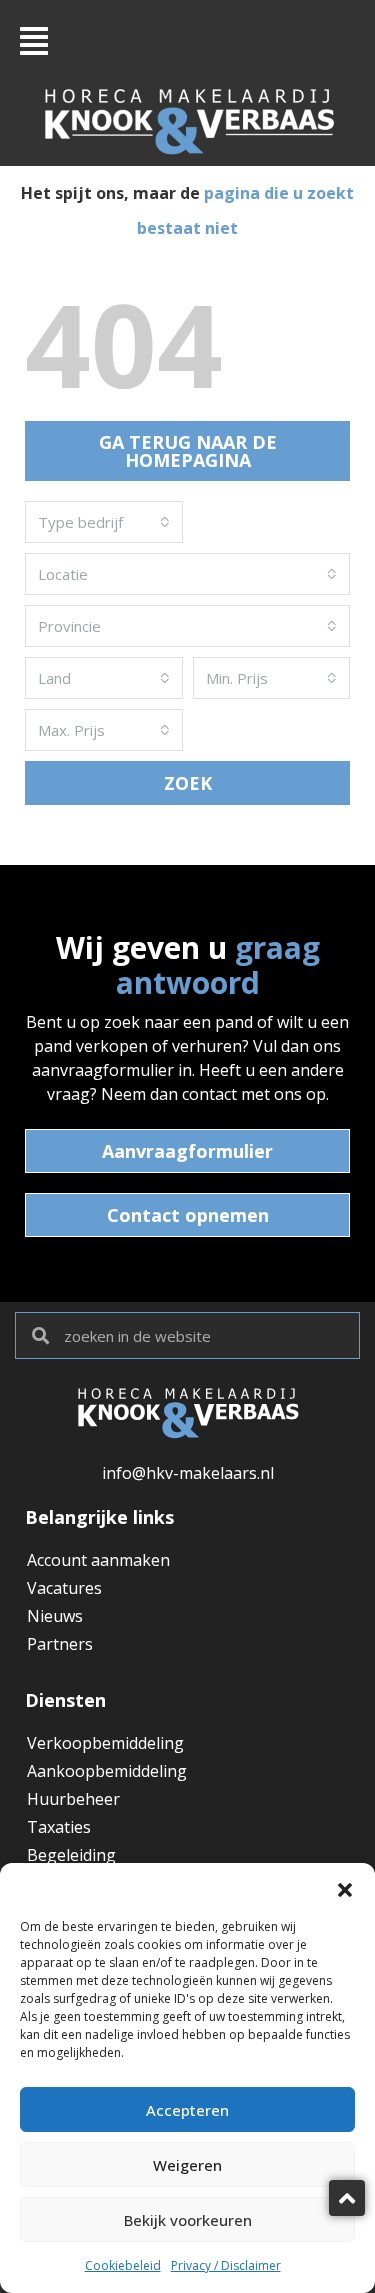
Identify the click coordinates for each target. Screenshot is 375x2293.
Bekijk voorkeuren (188, 2220)
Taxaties (59, 1827)
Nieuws (55, 1616)
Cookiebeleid (123, 2265)
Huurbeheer (73, 1799)
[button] (345, 1888)
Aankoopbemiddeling (107, 1771)
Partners (60, 1644)
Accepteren (187, 2110)
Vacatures (64, 1588)
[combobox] (104, 522)
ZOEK (188, 783)
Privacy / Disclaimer (226, 2265)
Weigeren (187, 2165)
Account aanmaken (98, 1560)
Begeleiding (71, 1855)
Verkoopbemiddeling (105, 1743)
